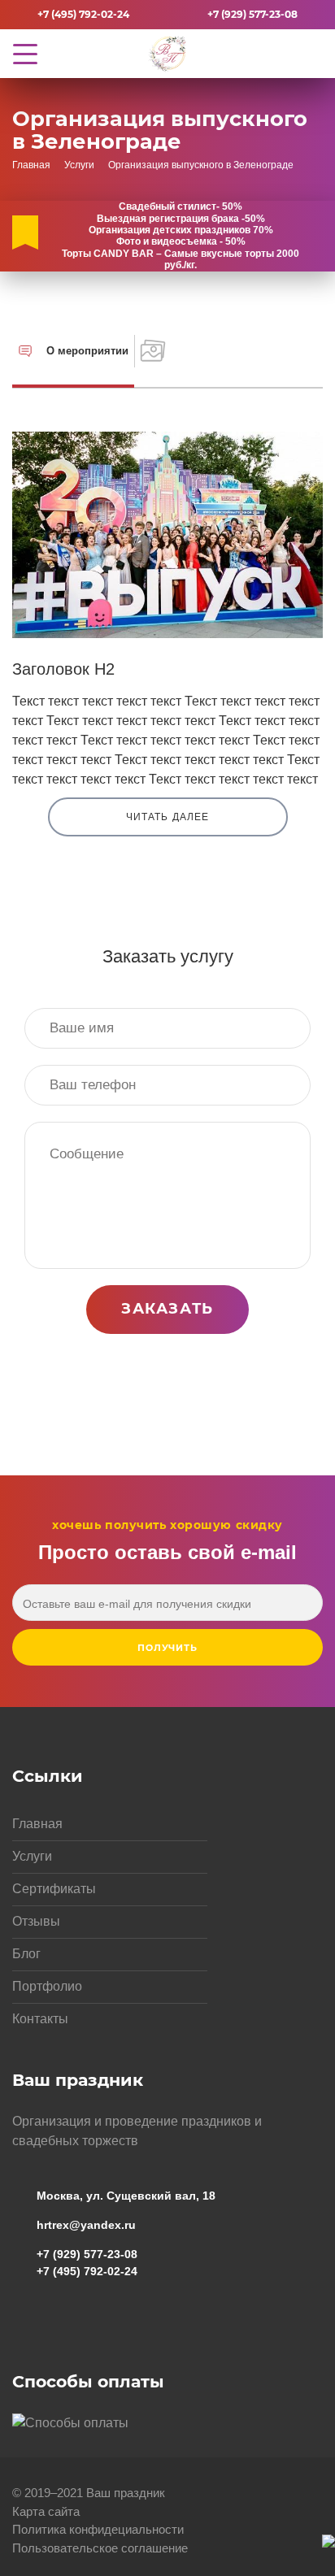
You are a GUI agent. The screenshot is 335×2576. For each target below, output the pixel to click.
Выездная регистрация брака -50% (181, 219)
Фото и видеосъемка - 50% (181, 241)
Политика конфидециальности (98, 2529)
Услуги (32, 1856)
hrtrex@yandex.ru (86, 2225)
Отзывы (36, 1921)
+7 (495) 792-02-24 (83, 14)
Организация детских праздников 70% (181, 230)
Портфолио (47, 1986)
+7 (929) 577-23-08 (252, 14)
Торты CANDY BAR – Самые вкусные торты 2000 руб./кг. (181, 259)
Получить (168, 1648)
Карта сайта (46, 2511)
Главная (37, 1824)
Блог (26, 1954)
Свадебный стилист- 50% (181, 206)
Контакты (40, 2019)
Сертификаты (54, 1889)
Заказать (167, 1309)
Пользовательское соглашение (100, 2548)
